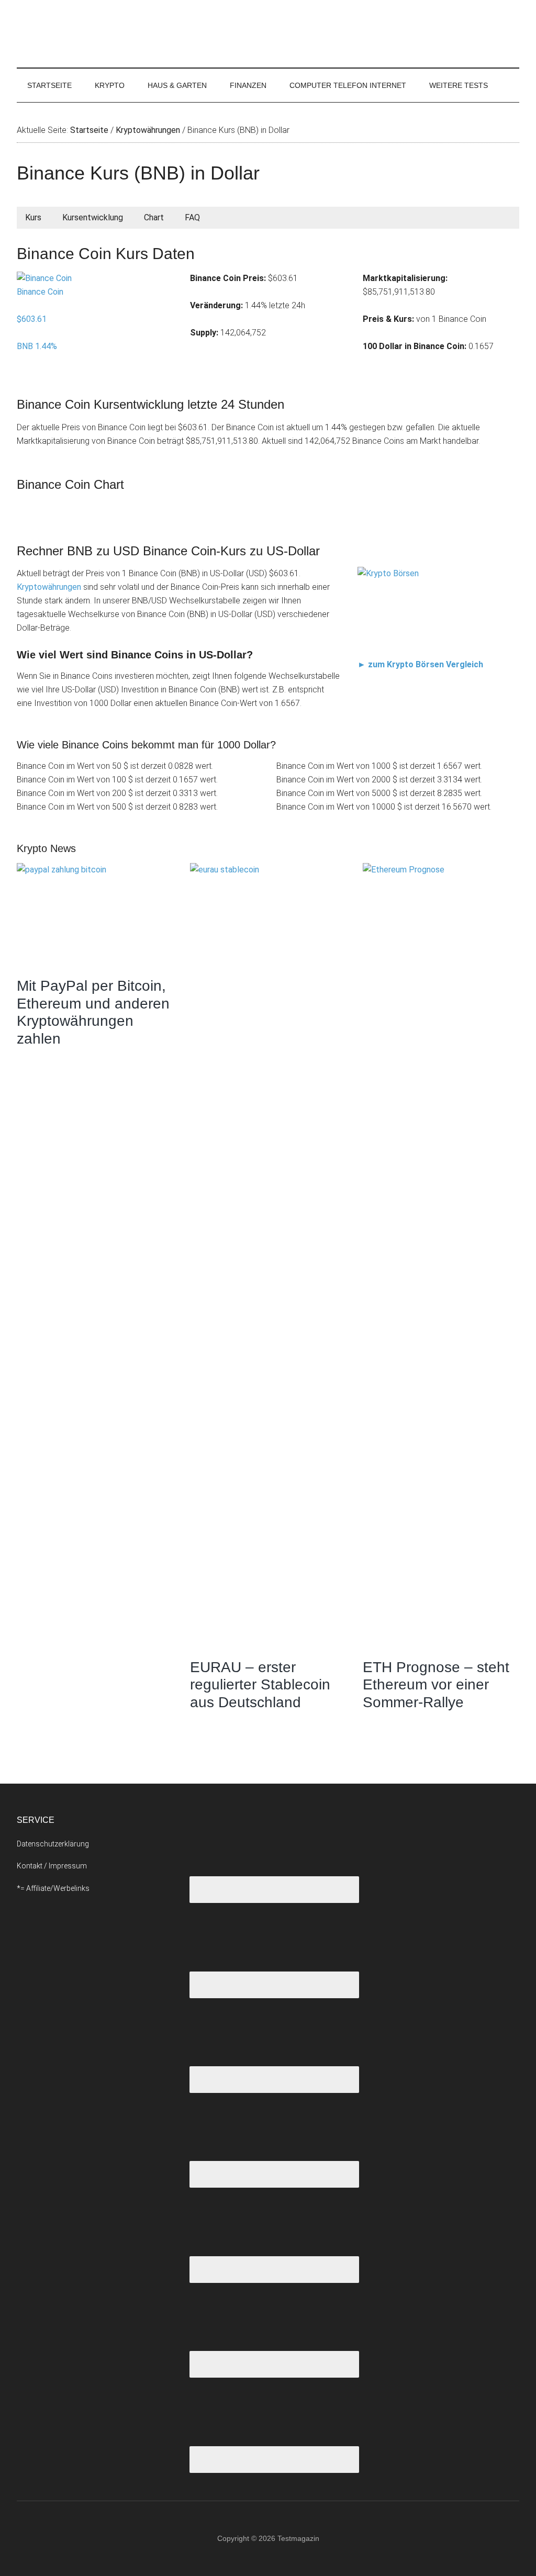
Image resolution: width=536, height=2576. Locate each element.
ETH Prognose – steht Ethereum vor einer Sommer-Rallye (436, 1685)
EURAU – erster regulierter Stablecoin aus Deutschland (260, 1685)
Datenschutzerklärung (53, 1844)
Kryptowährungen (49, 587)
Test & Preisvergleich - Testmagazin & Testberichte (116, 34)
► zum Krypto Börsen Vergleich (420, 665)
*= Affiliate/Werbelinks (53, 1888)
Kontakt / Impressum (52, 1866)
